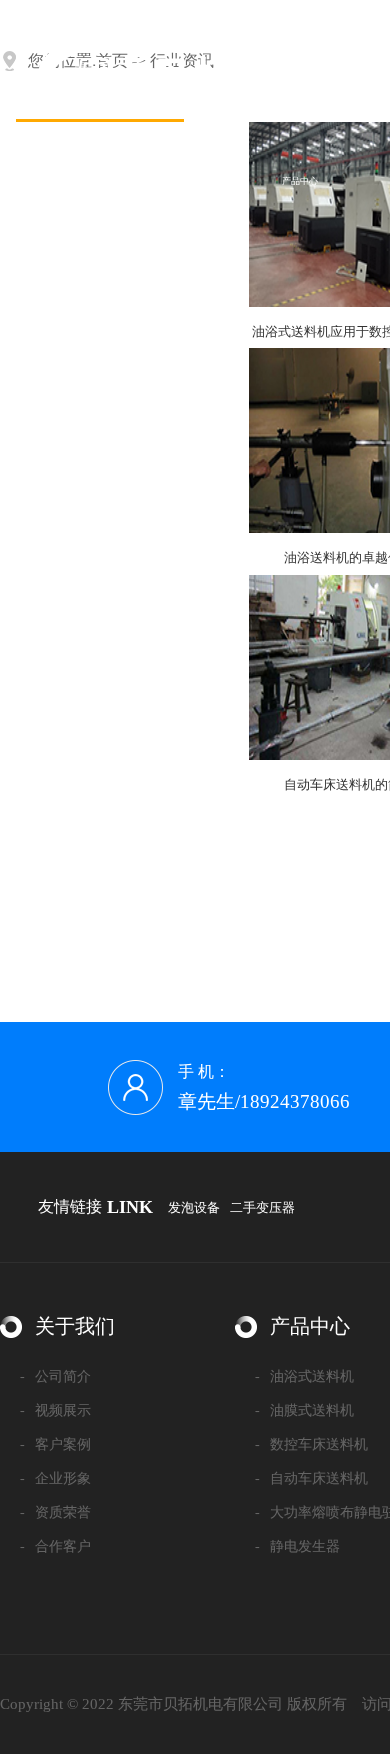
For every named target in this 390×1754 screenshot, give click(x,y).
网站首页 (100, 181)
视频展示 (55, 1410)
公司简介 (55, 1376)
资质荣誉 (55, 1512)
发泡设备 (194, 1207)
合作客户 (55, 1546)
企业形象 (55, 1478)
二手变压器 (262, 1207)
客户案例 (55, 1444)
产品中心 (300, 181)
